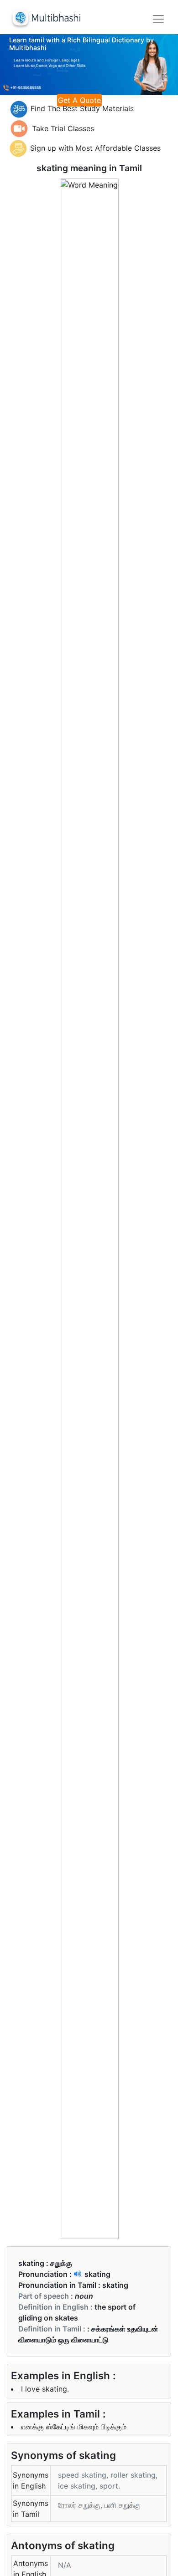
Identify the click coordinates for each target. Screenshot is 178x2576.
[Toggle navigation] (158, 19)
